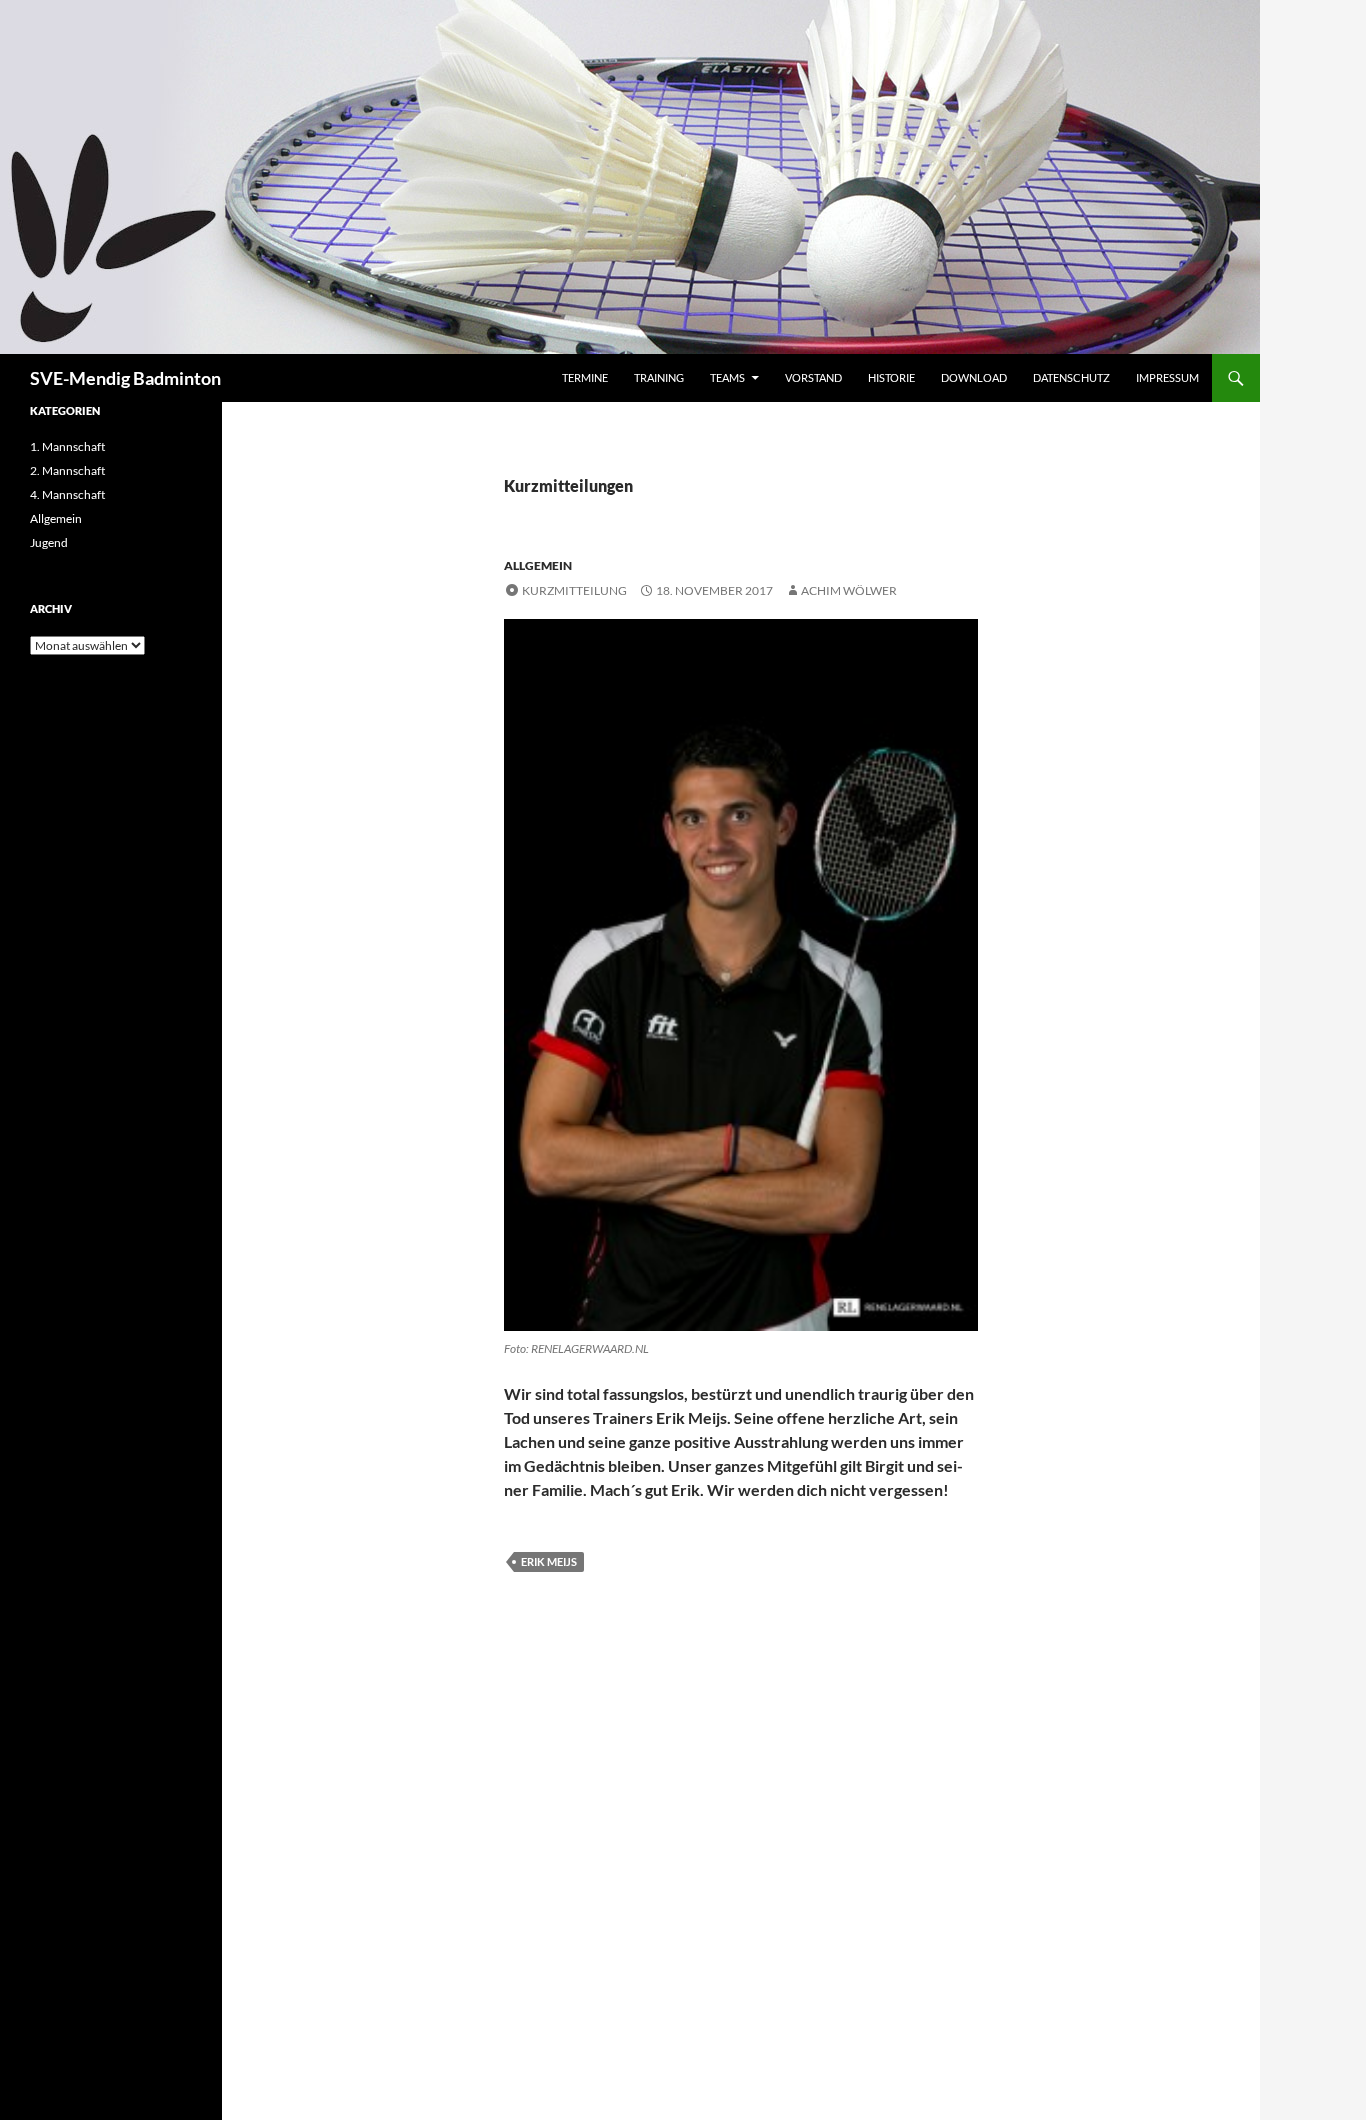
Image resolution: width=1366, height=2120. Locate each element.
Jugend (49, 542)
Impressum (1167, 377)
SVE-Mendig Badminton (125, 378)
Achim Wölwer (849, 590)
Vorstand (813, 377)
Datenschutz (1071, 377)
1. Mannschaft (67, 446)
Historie (891, 377)
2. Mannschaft (67, 470)
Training (659, 377)
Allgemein (538, 565)
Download (974, 377)
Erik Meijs (549, 1561)
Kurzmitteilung (574, 590)
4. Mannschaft (67, 494)
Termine (585, 377)
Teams (727, 377)
